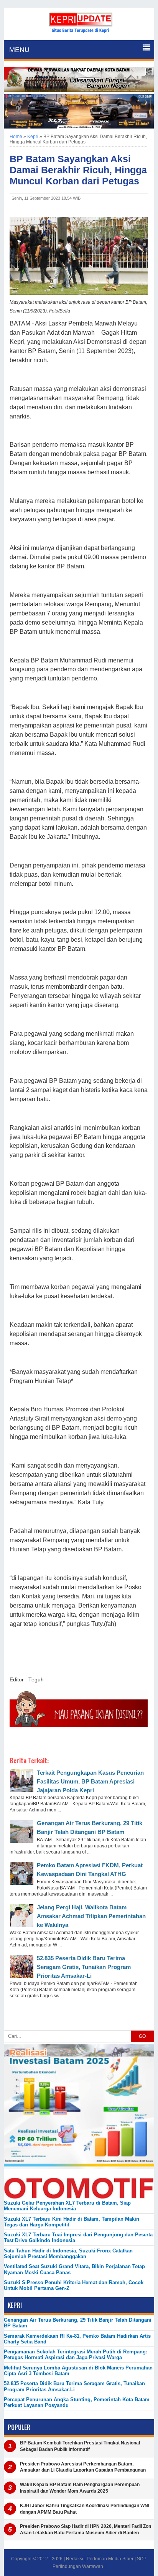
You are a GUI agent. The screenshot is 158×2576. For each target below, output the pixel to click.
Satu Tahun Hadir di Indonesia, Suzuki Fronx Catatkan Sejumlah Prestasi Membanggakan (68, 2254)
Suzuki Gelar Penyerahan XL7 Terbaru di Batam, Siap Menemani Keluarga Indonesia (67, 2206)
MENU (19, 50)
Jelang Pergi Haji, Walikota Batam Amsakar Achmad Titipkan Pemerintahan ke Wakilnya (91, 1916)
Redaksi (75, 2559)
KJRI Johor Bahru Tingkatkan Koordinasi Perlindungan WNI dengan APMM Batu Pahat (85, 2509)
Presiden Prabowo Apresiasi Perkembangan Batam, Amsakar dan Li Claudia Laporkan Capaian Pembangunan (83, 2467)
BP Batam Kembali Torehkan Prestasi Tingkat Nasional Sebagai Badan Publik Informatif (80, 2446)
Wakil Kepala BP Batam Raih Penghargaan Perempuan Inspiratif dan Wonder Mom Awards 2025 (80, 2488)
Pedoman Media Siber (110, 2559)
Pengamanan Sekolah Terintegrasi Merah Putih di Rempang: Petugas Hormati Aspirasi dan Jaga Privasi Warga (76, 2355)
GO (142, 2036)
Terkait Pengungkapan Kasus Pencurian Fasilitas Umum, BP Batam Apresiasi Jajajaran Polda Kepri (90, 1781)
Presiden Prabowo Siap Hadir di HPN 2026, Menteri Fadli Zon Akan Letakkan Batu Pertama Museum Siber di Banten (86, 2530)
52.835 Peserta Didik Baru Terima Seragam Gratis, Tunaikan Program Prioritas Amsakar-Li (84, 1967)
